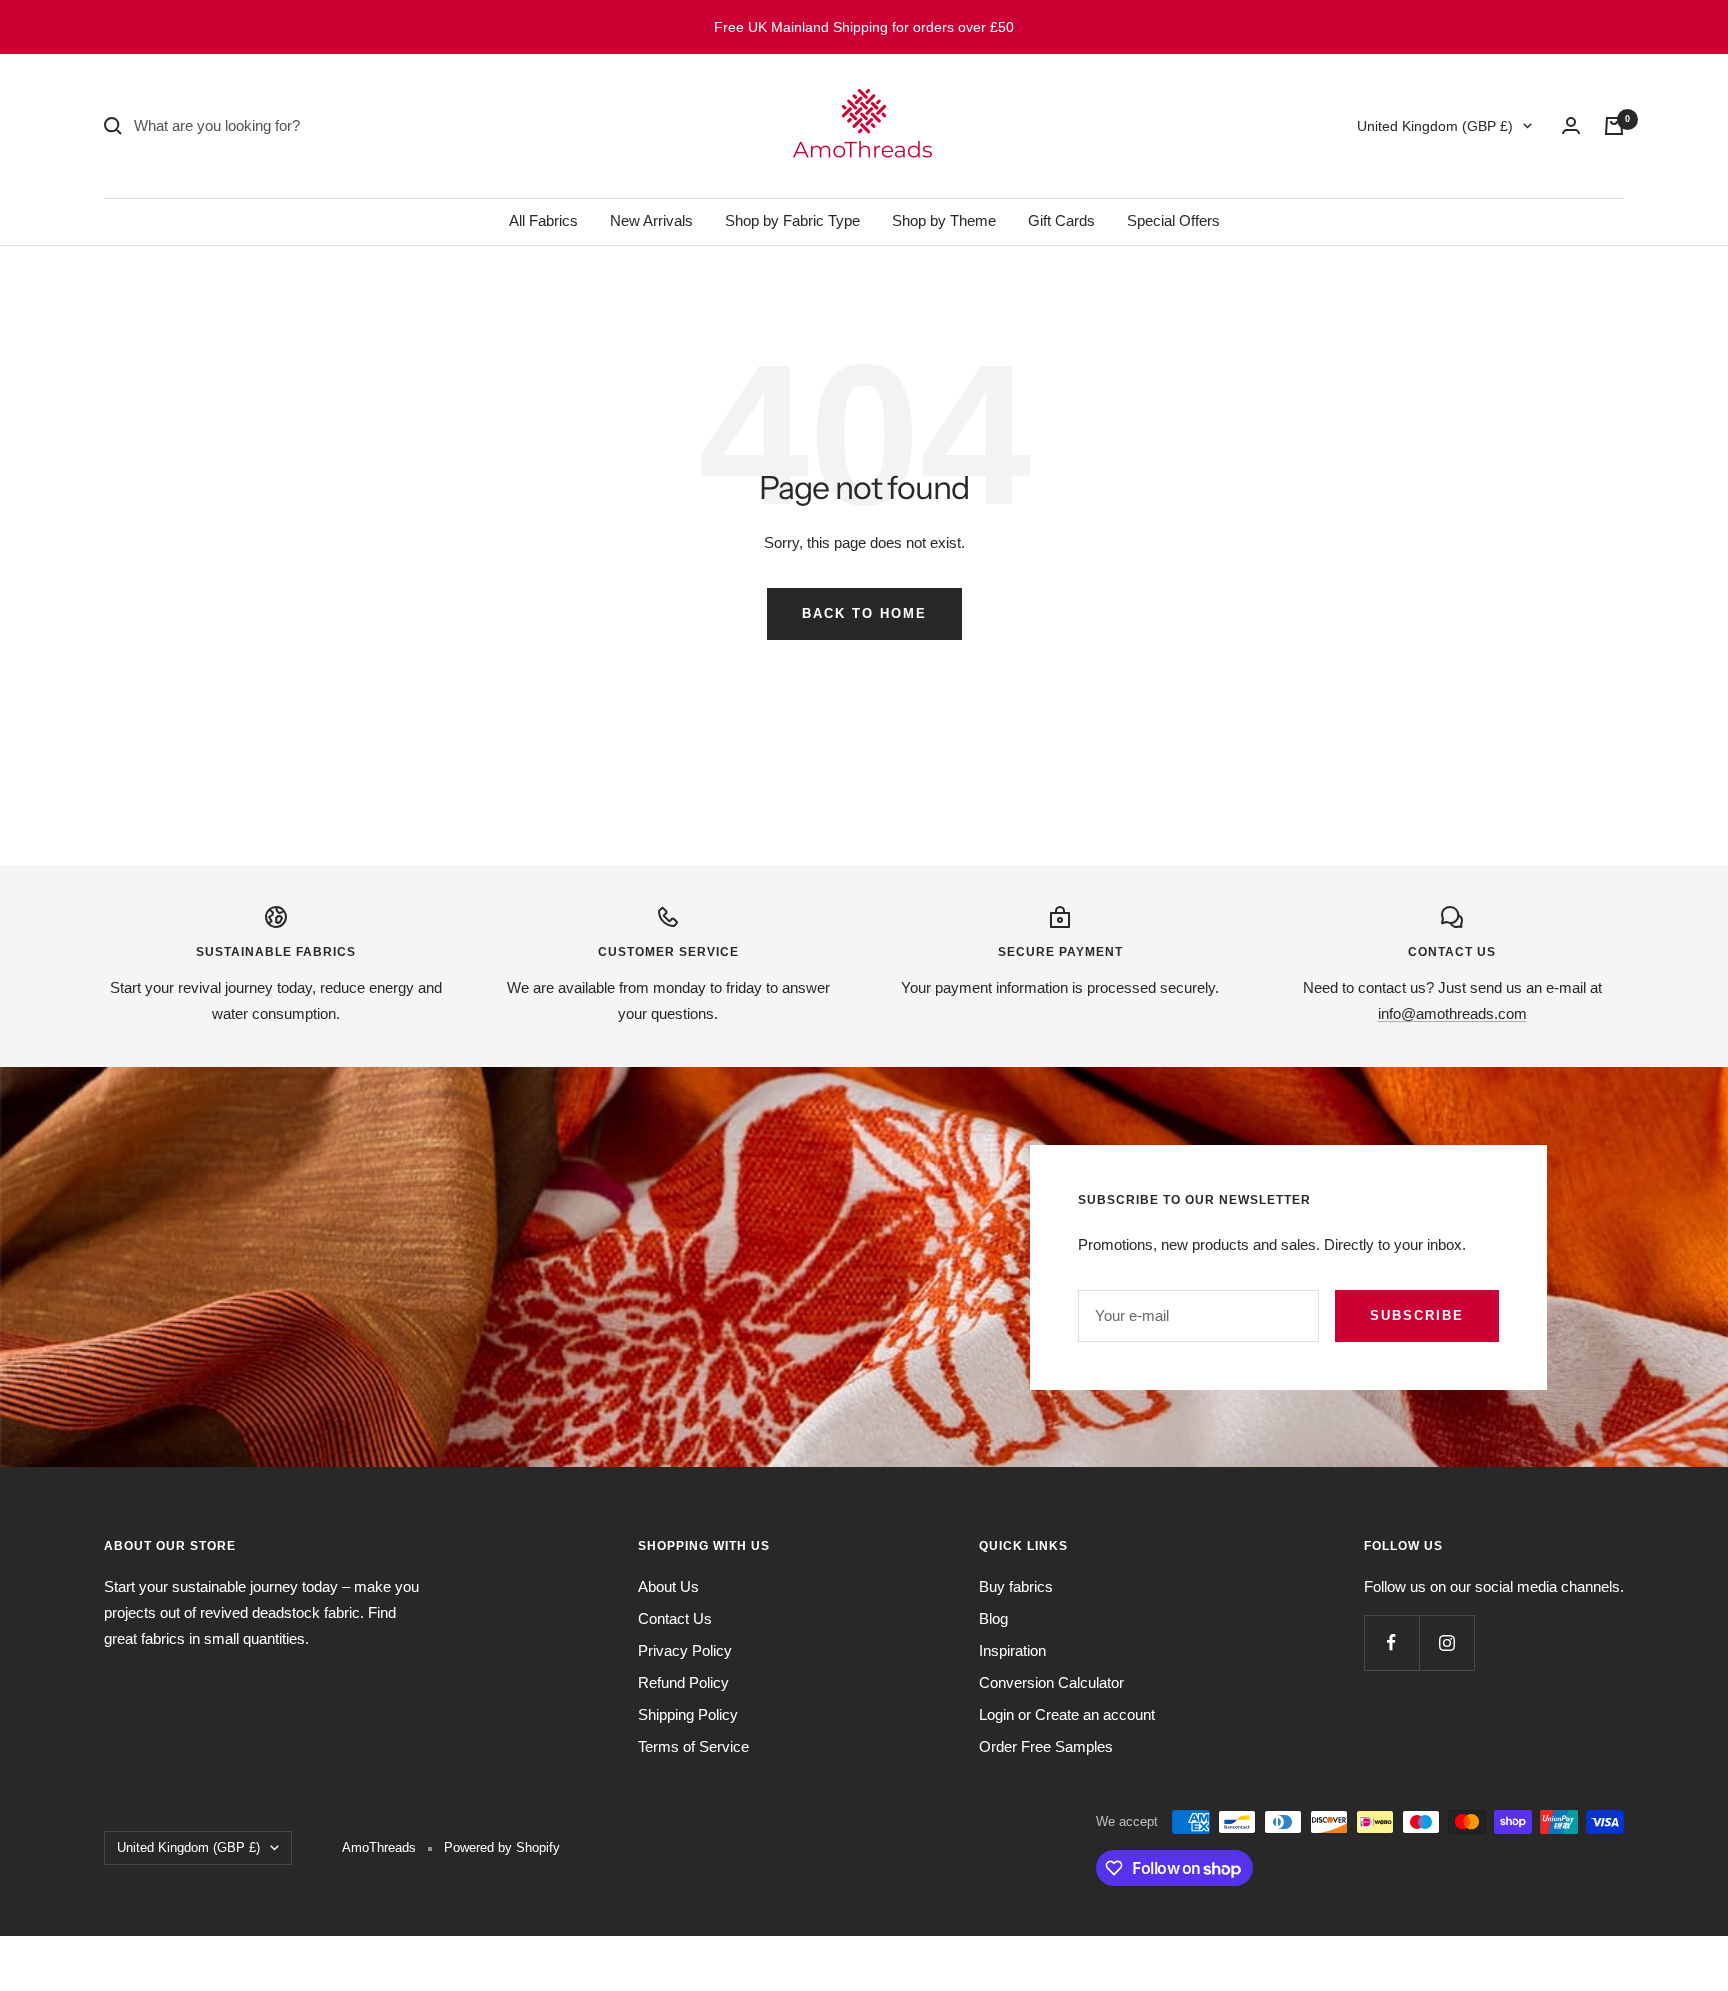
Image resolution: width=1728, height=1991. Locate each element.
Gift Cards (1061, 220)
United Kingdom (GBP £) (1435, 126)
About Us (668, 1586)
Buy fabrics (1016, 1586)
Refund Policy (683, 1682)
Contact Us (675, 1618)
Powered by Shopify (502, 1847)
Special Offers (1173, 220)
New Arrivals (651, 220)
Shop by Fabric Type (792, 220)
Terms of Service (693, 1746)
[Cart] (1614, 126)
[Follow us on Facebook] (1391, 1642)
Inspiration (1012, 1650)
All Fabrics (543, 220)
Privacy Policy (685, 1650)
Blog (993, 1618)
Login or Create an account (1067, 1714)
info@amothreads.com (1452, 1013)
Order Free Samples (1046, 1746)
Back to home (864, 613)
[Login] (1571, 125)
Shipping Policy (688, 1714)
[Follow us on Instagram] (1446, 1642)
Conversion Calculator (1051, 1682)
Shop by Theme (944, 220)
